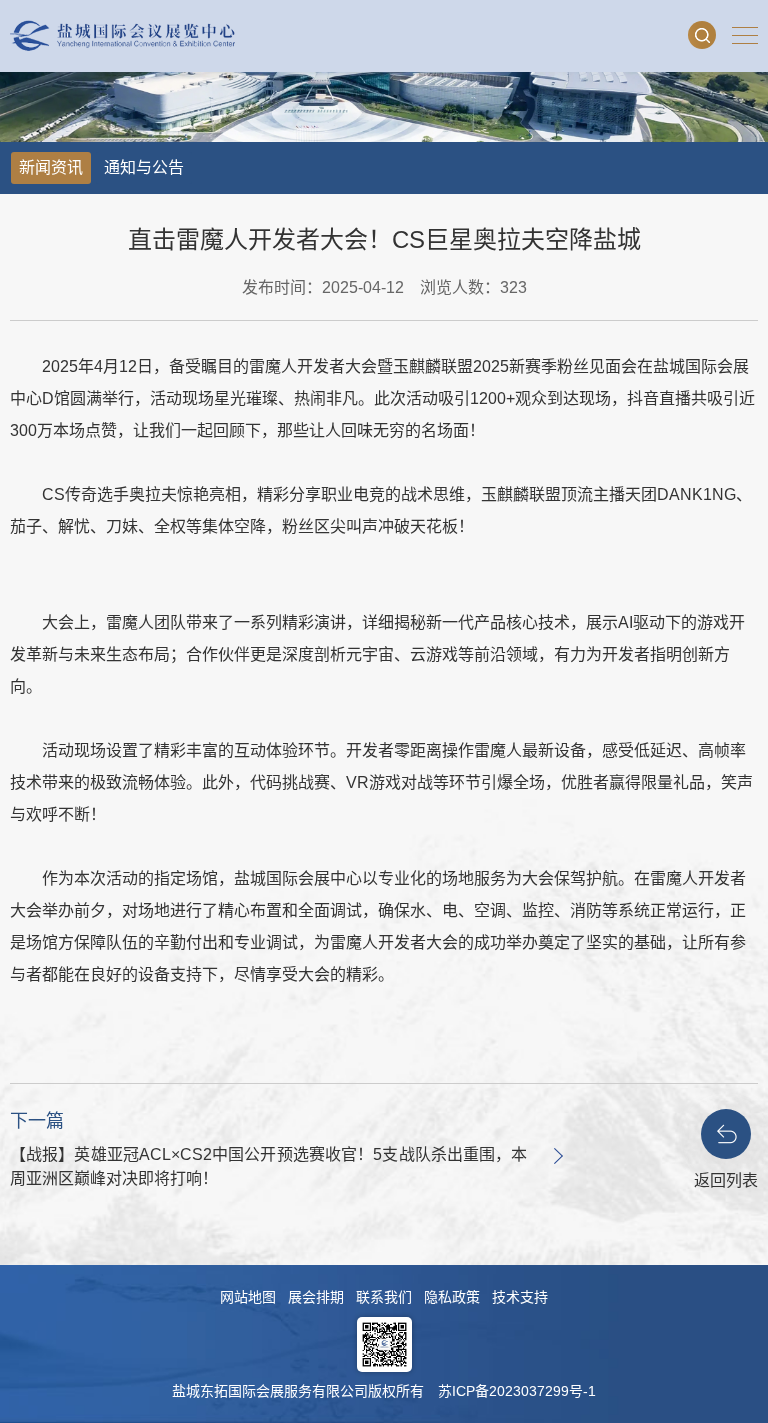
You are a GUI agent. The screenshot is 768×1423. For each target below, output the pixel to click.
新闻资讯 (51, 167)
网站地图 (248, 1297)
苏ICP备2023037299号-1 (517, 1391)
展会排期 (316, 1297)
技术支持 (520, 1297)
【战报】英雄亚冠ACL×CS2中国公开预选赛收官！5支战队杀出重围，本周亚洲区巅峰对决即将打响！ (268, 1166)
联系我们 (384, 1297)
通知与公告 (144, 167)
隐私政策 (452, 1297)
